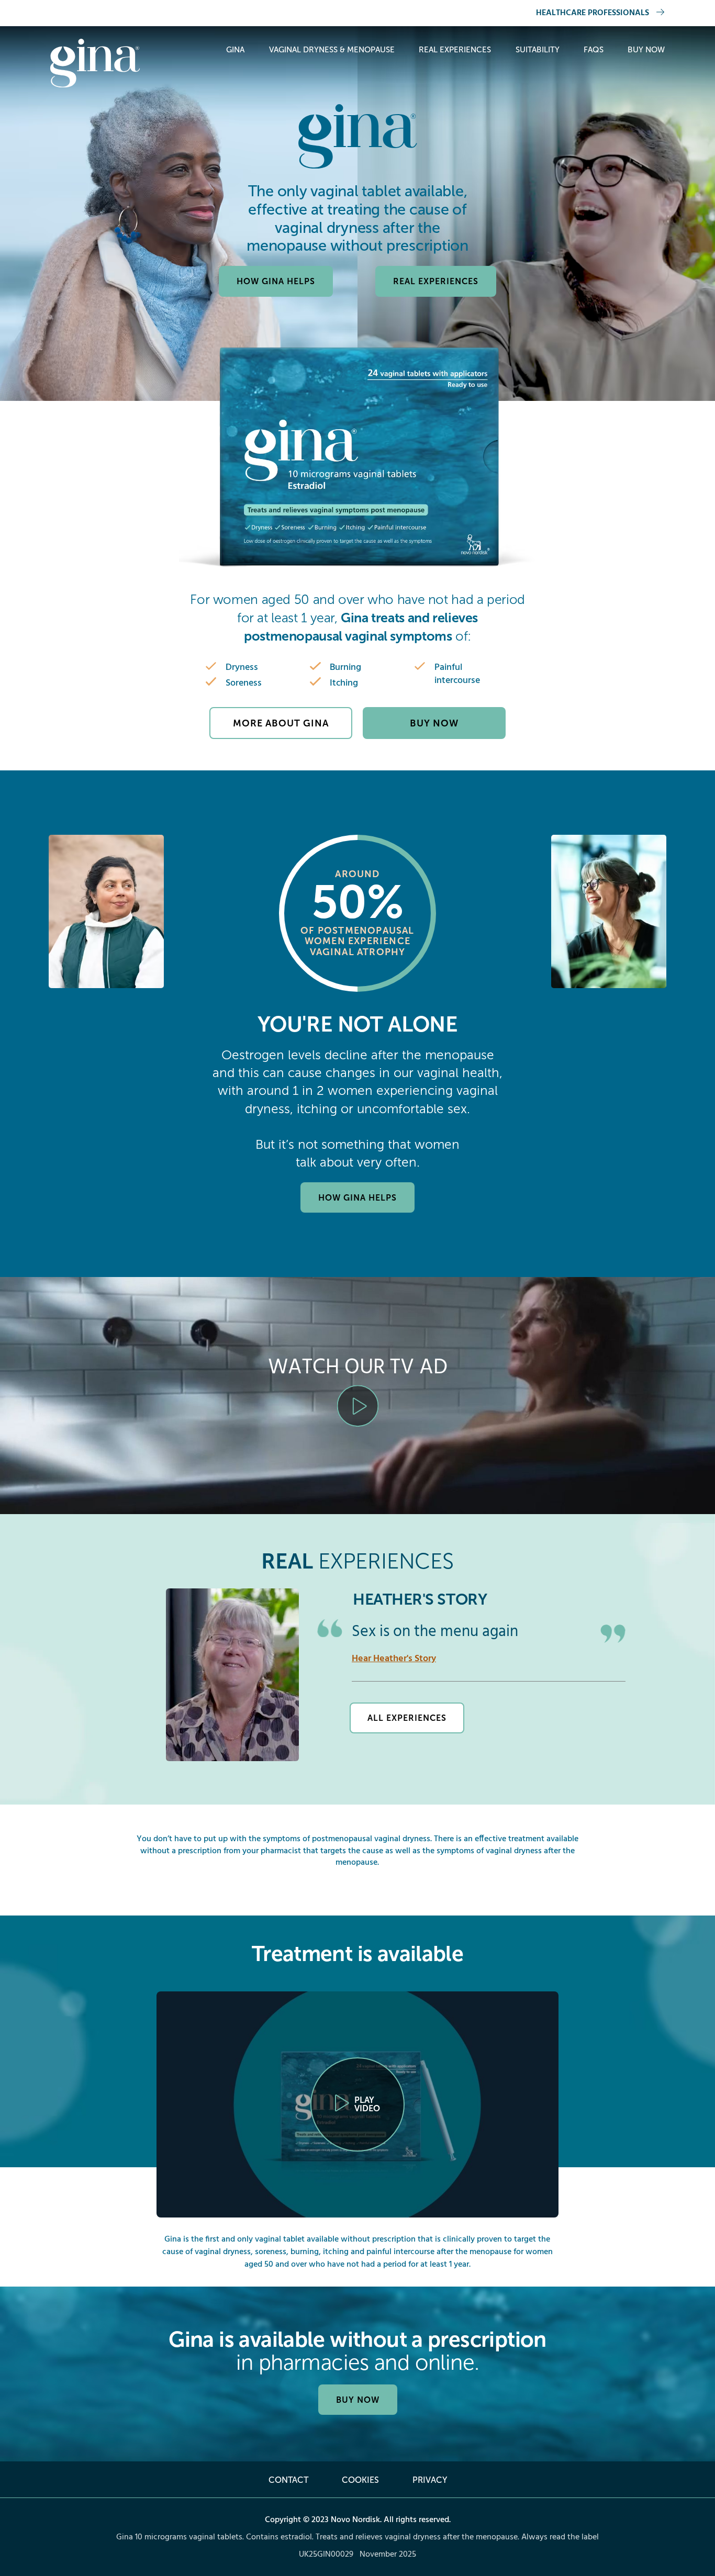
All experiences (407, 1718)
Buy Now (646, 50)
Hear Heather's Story (394, 1659)
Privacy (430, 2480)
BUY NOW (358, 2400)
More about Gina (281, 723)
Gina (235, 50)
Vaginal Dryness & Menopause (332, 50)
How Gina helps (276, 281)
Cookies (360, 2480)
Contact (288, 2480)
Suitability (538, 50)
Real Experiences (455, 50)
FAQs (594, 50)
